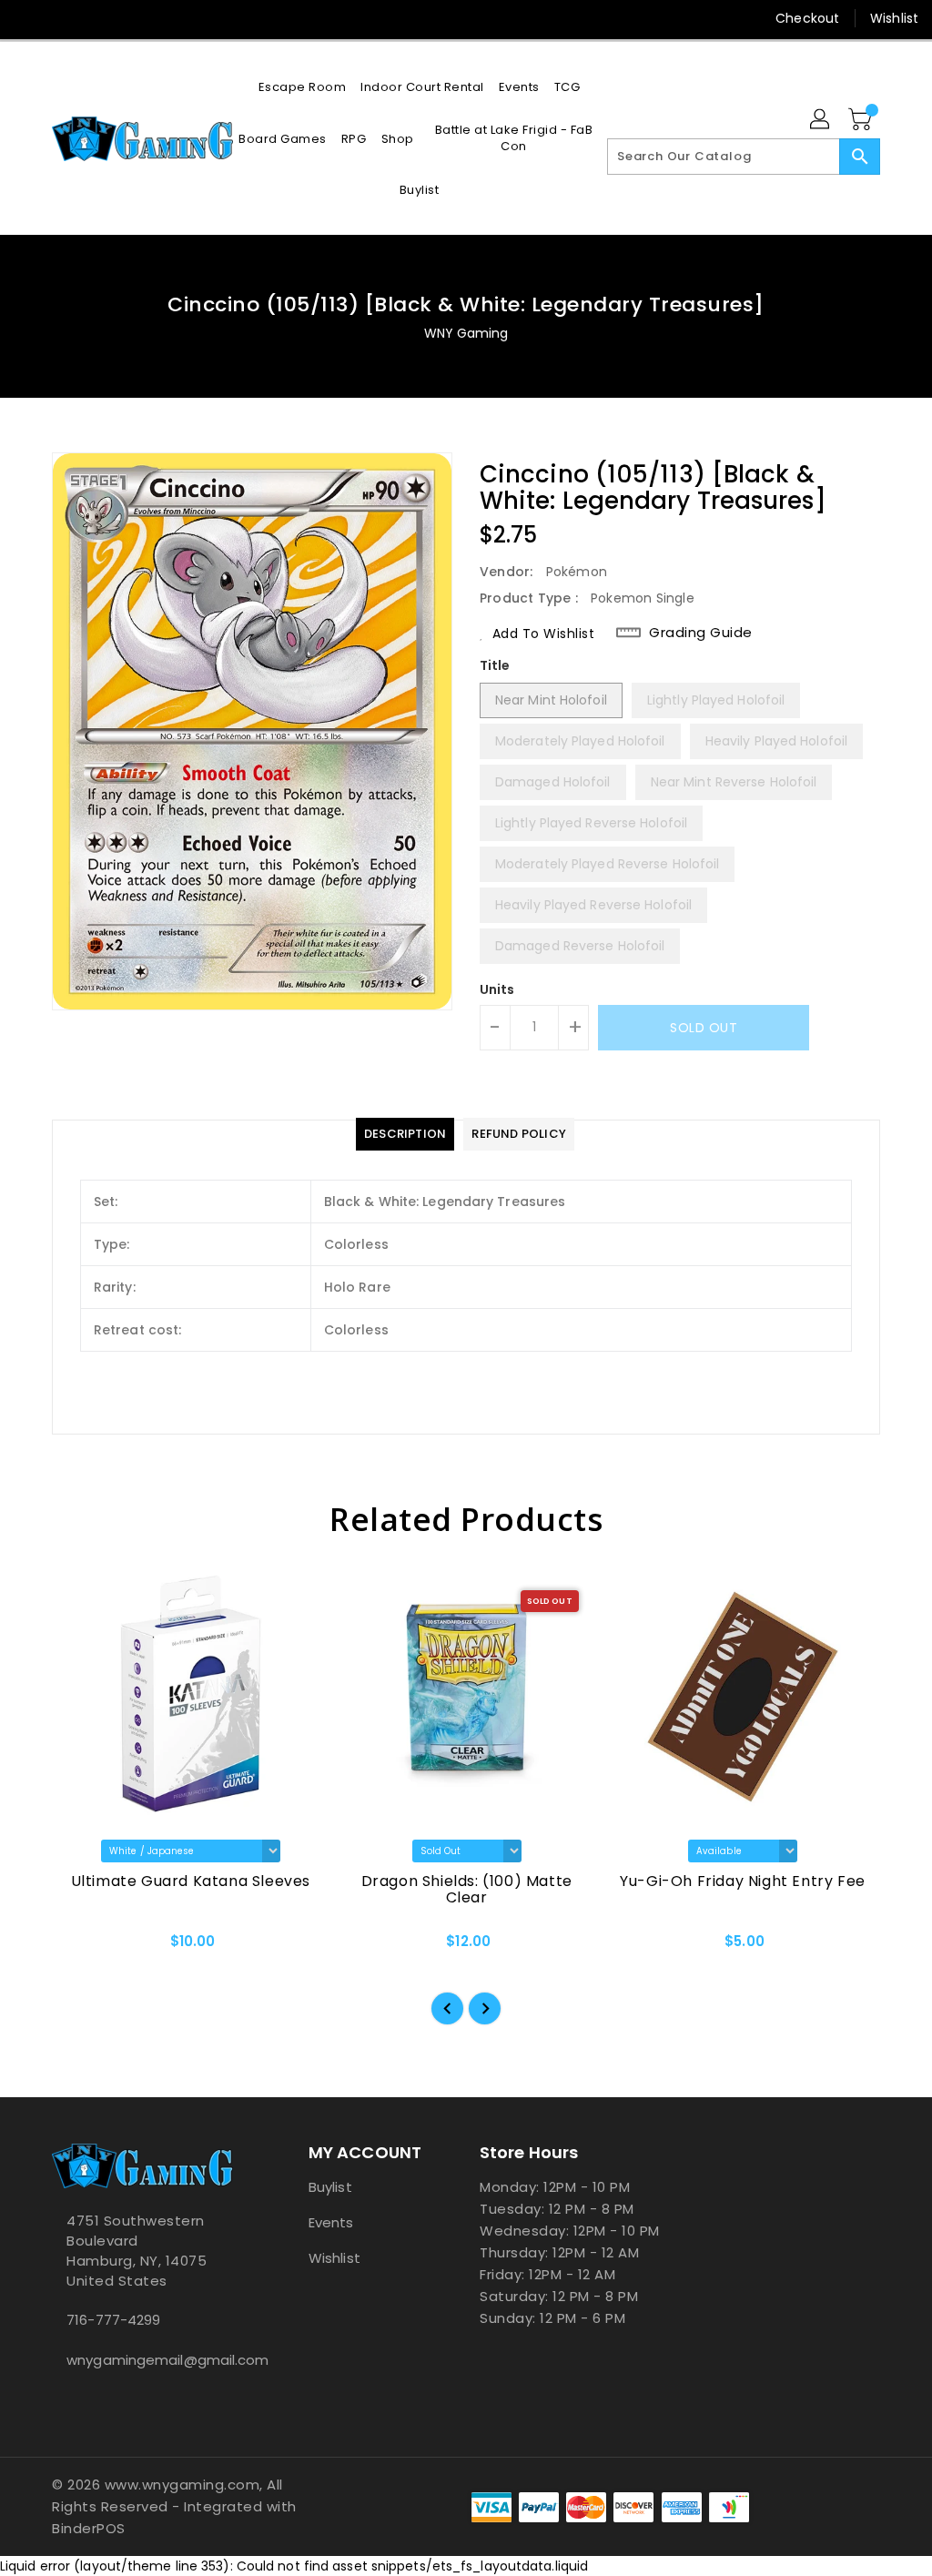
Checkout (807, 18)
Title (495, 665)
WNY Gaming (466, 333)
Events (331, 2222)
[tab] (405, 1134)
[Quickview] (86, 1947)
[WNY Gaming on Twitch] (127, 18)
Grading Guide (701, 633)
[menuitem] (303, 87)
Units (497, 989)
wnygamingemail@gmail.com (147, 2360)
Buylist (330, 2187)
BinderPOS (89, 2528)
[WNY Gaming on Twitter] (61, 18)
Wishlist (894, 18)
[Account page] (821, 120)
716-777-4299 (113, 2320)
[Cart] (862, 120)
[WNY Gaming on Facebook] (28, 18)
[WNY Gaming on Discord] (94, 18)
